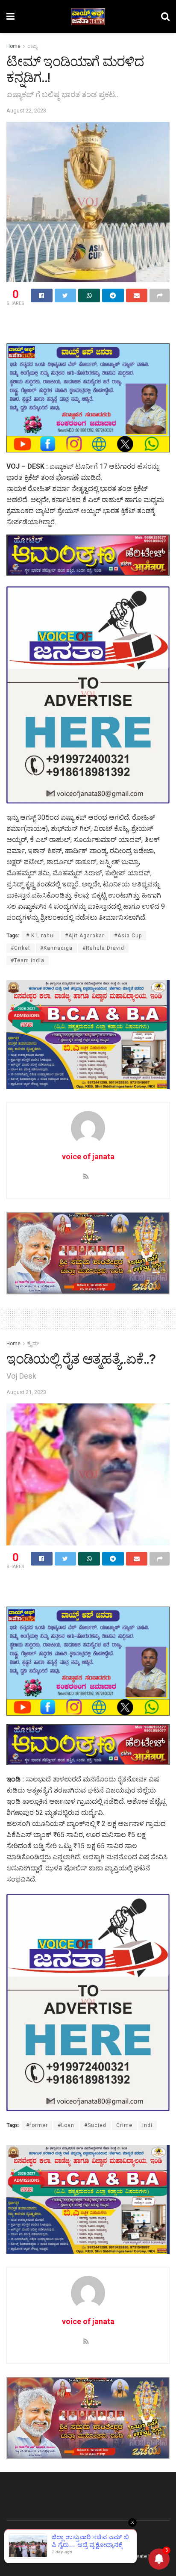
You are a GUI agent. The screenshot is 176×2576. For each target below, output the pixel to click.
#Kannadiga (56, 948)
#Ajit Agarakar (85, 936)
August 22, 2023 (26, 111)
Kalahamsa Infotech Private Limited (124, 2556)
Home (13, 46)
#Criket (21, 948)
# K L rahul (41, 936)
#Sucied (95, 2125)
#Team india (28, 960)
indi (147, 2125)
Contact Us (57, 2540)
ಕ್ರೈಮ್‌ (33, 1344)
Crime (124, 2125)
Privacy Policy (101, 2540)
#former (37, 2125)
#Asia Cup (128, 936)
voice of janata (88, 1157)
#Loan (66, 2125)
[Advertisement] (88, 323)
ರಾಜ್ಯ (32, 46)
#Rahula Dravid (103, 948)
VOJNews (37, 2556)
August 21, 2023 (26, 1392)
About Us (18, 2540)
